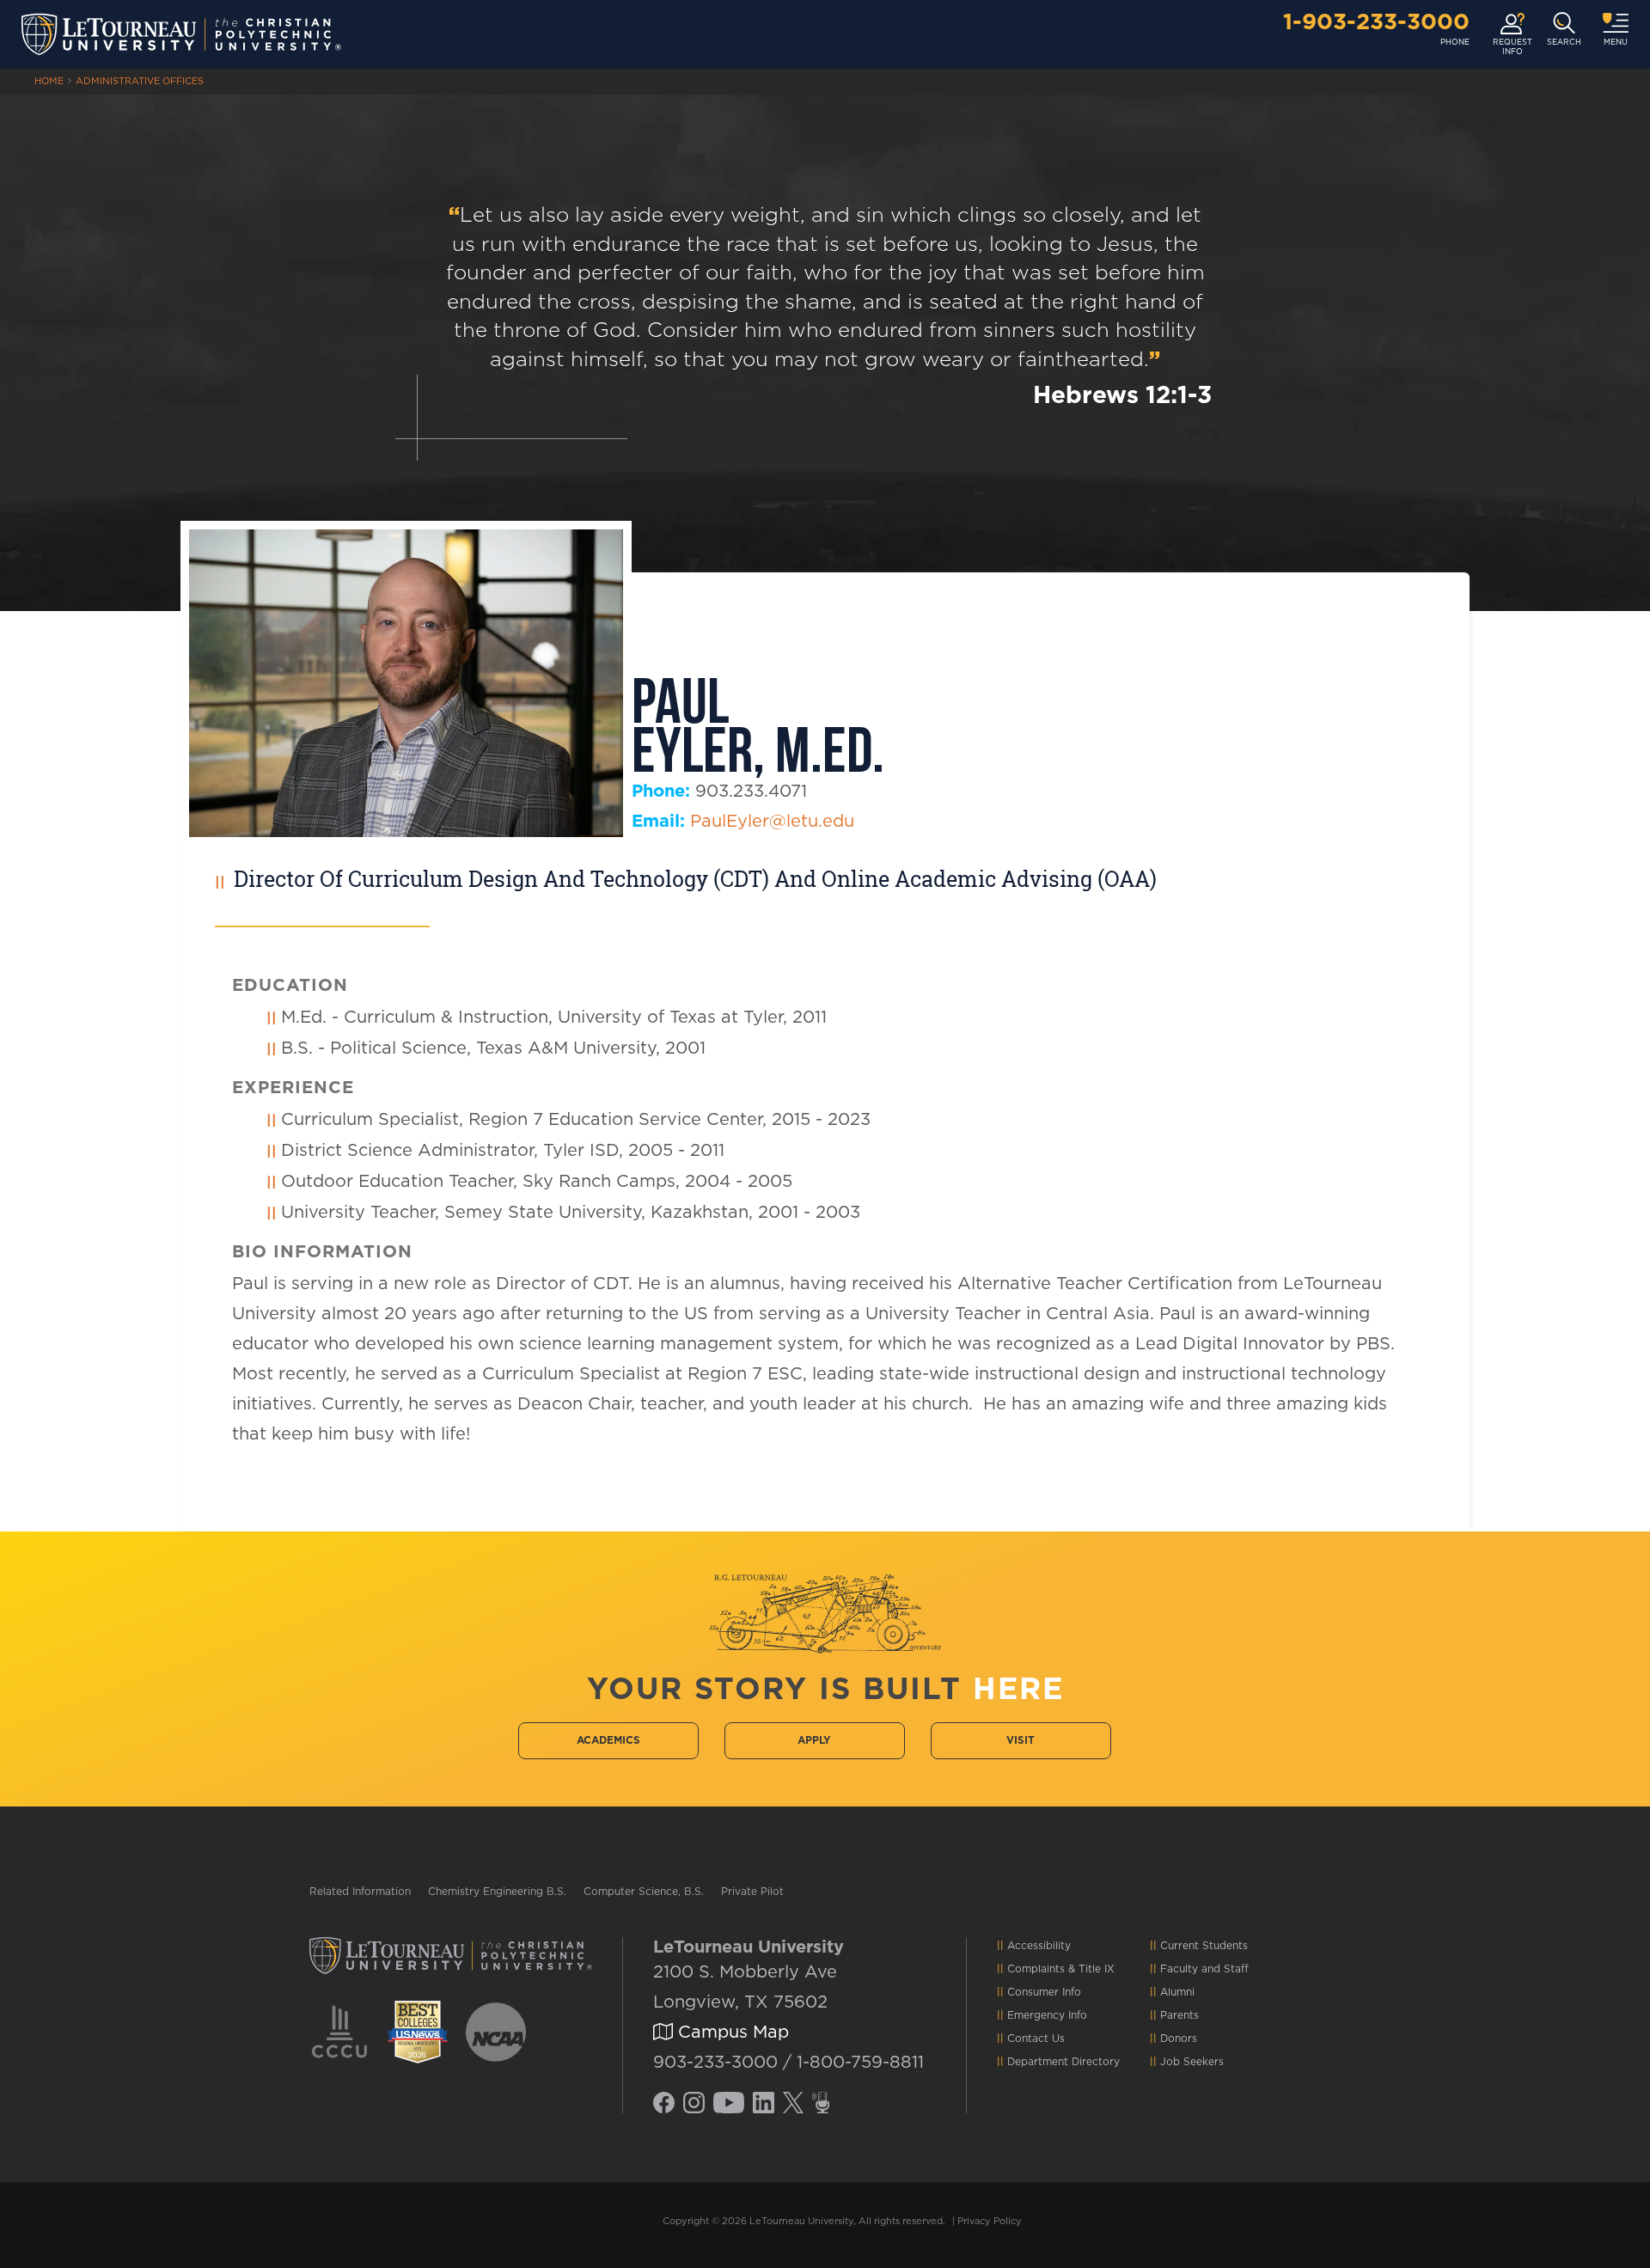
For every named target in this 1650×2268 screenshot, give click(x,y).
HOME (49, 81)
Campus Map (731, 2033)
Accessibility (1039, 1946)
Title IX (1097, 1969)
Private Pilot (752, 1892)
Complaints (1036, 1969)
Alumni (1177, 1992)
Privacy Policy (990, 2221)
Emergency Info (1047, 2015)
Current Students (1204, 1946)
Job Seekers (1192, 2062)
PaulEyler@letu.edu (772, 822)
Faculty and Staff (1204, 1969)
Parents (1179, 2015)
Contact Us (1036, 2039)
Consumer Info (1044, 1992)
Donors (1179, 2039)
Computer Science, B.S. (644, 1892)
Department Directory (1063, 2062)
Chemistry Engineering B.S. (497, 1892)
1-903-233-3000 (1376, 22)
